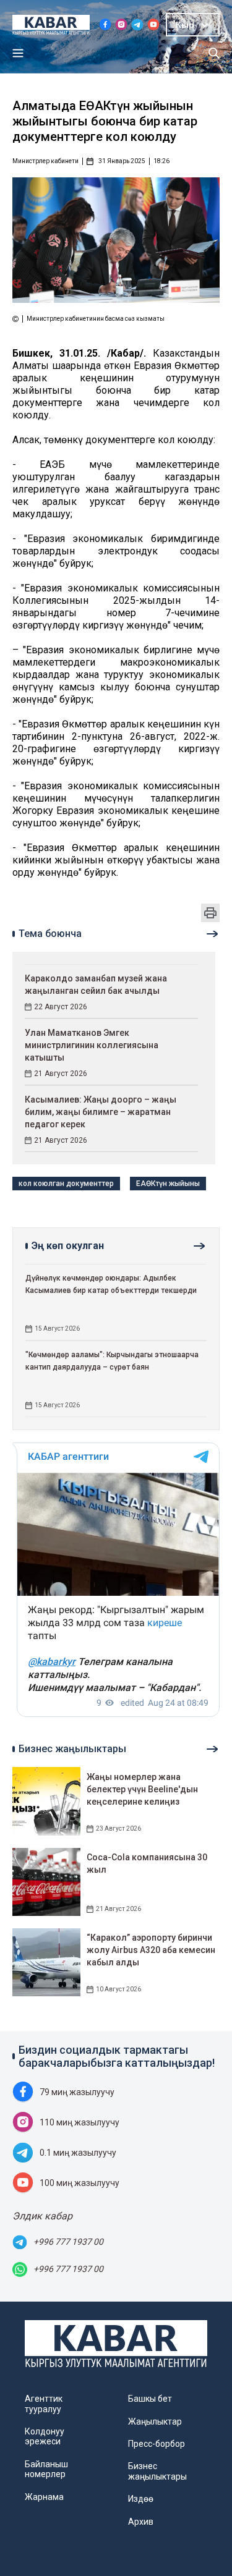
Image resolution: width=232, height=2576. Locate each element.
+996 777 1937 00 (68, 2242)
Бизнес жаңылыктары (157, 2471)
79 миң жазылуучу (77, 2092)
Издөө (141, 2499)
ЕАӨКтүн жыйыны (168, 1184)
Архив (141, 2522)
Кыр (185, 25)
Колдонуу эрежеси (45, 2436)
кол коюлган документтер (66, 1184)
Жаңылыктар (155, 2421)
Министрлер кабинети (45, 161)
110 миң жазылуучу (79, 2122)
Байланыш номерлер (46, 2469)
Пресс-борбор (157, 2444)
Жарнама (44, 2497)
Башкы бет (150, 2399)
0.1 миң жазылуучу (78, 2153)
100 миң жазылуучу (79, 2183)
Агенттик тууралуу (44, 2404)
